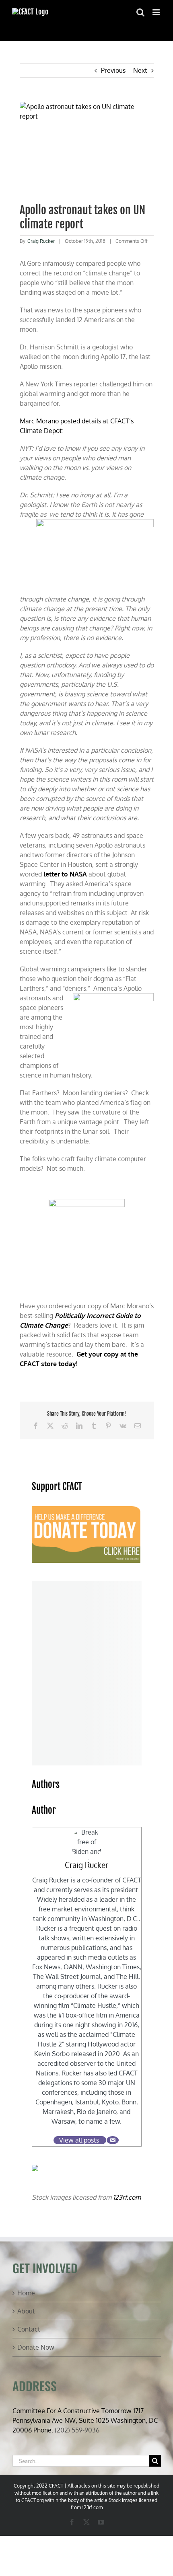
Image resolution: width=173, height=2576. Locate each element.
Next (140, 70)
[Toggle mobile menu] (157, 12)
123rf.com (127, 2197)
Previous (113, 70)
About (26, 2311)
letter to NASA (65, 874)
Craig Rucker (41, 241)
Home (26, 2293)
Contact (29, 2329)
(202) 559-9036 (77, 2430)
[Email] (113, 2140)
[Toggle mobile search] (140, 12)
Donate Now (36, 2347)
